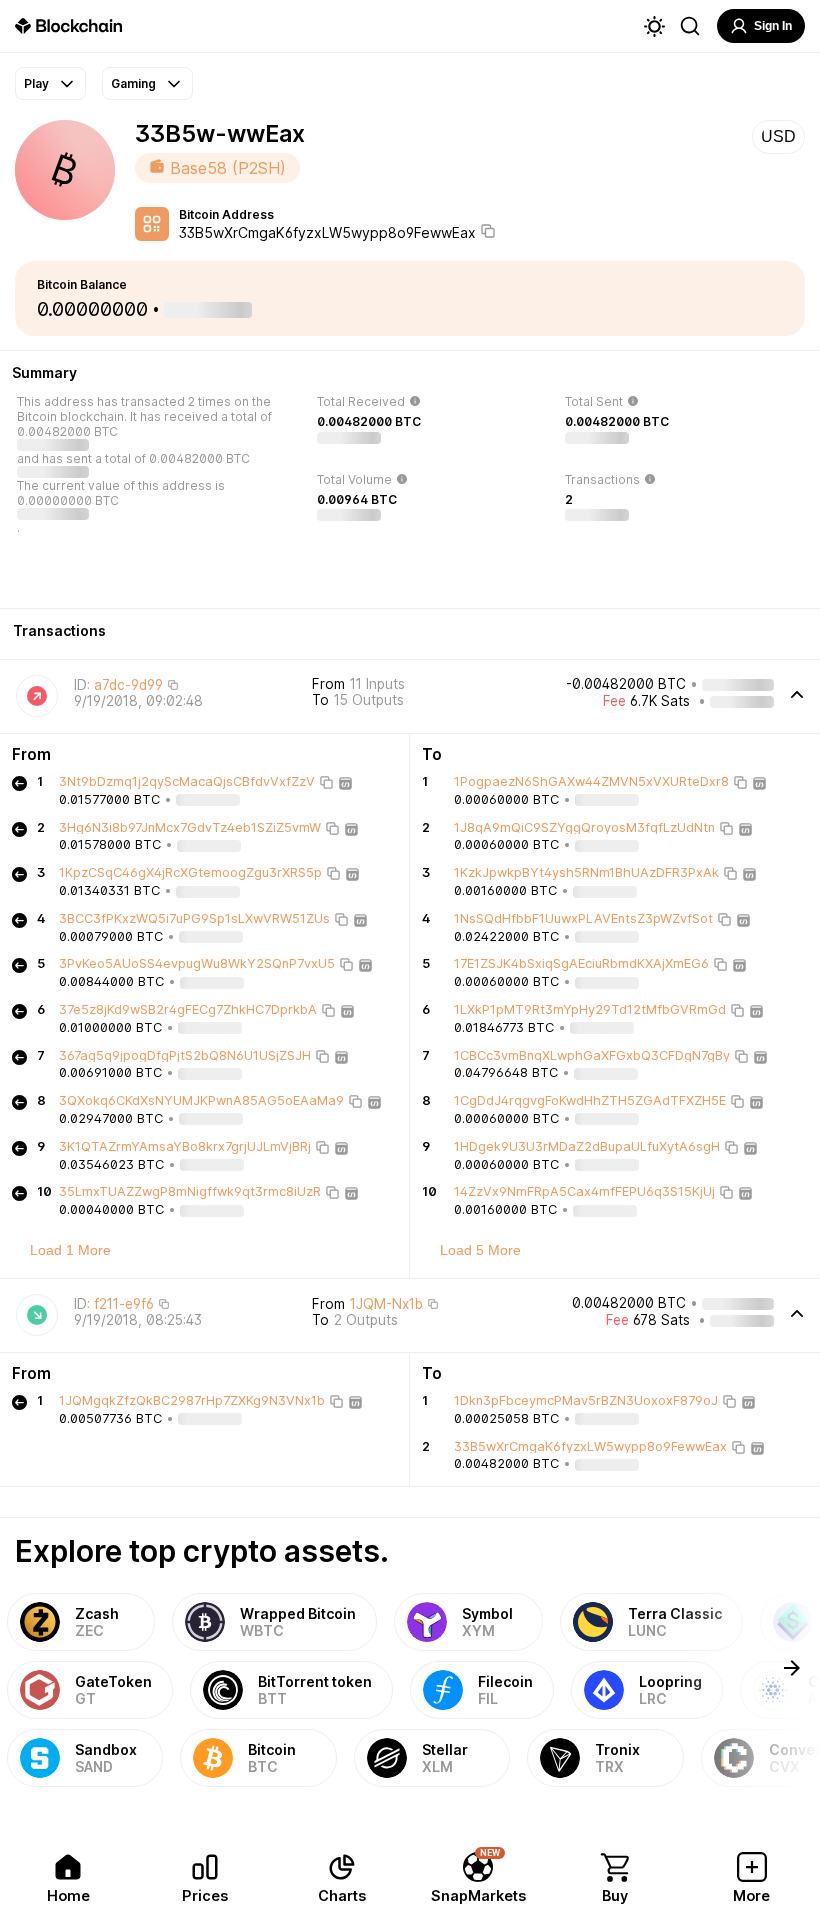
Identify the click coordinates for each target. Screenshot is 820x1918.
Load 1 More (70, 1250)
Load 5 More (480, 1250)
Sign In (773, 26)
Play (36, 83)
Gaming (133, 83)
